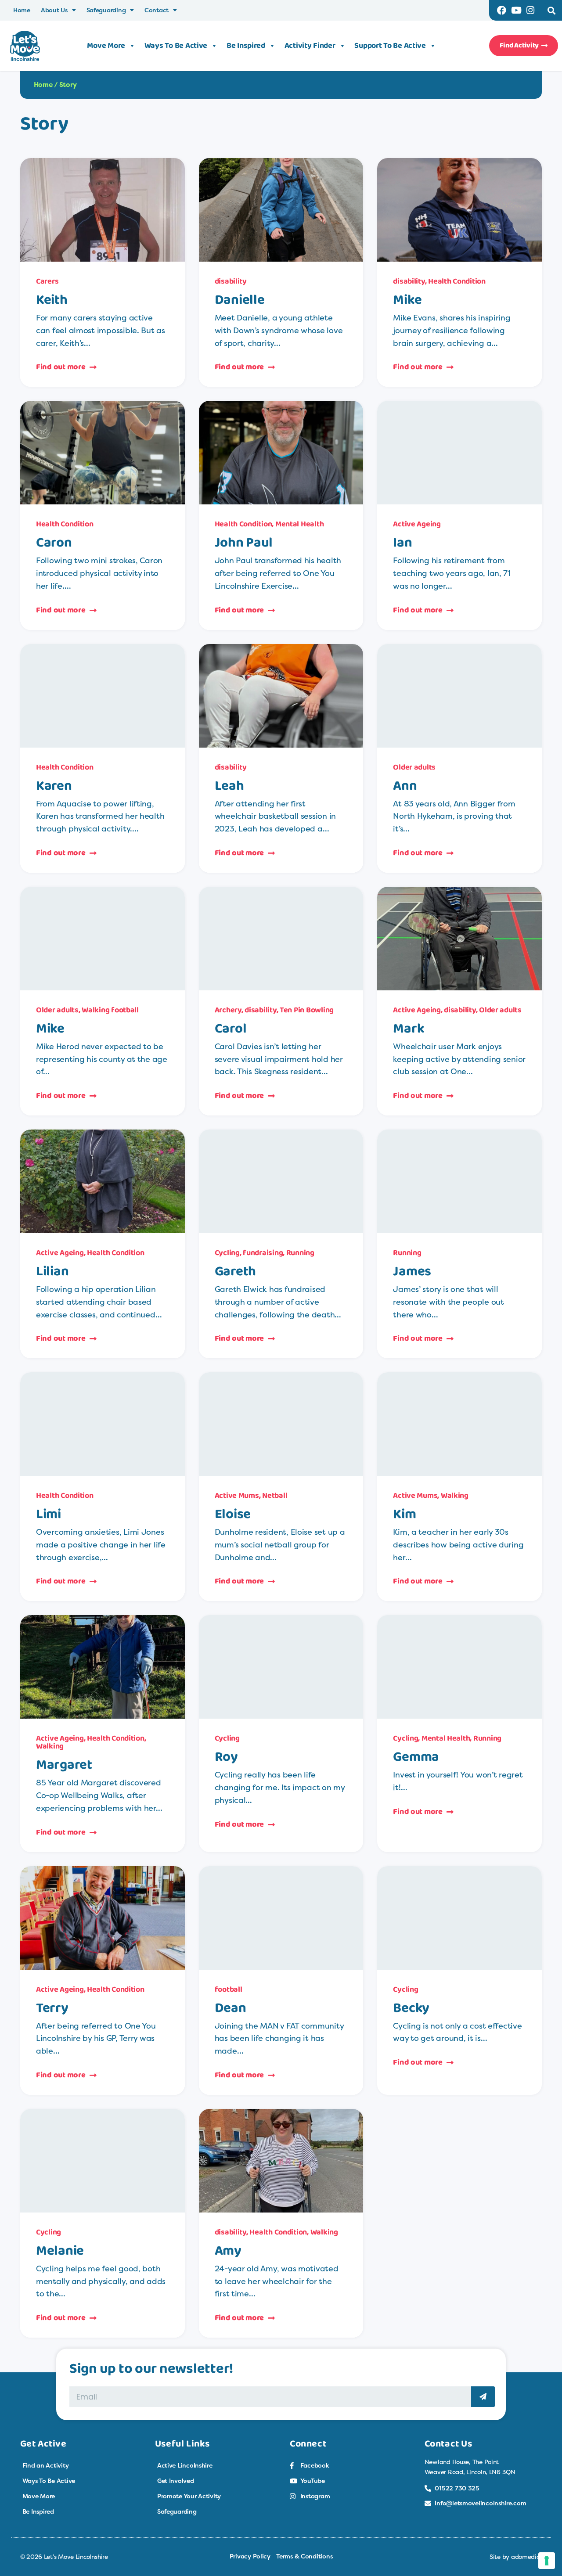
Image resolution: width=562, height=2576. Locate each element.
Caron (54, 543)
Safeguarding (106, 10)
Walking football (110, 1010)
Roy (226, 1757)
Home (22, 10)
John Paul (244, 543)
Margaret (64, 1765)
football (229, 1990)
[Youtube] (516, 10)
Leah (229, 786)
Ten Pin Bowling (307, 1010)
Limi (49, 1514)
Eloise (233, 1514)
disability (231, 281)
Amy (228, 2251)
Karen (54, 786)
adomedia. (527, 2556)
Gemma (416, 1757)
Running (300, 1253)
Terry (52, 2008)
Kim (404, 1514)
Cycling (227, 1253)
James (412, 1271)
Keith (52, 300)
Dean (231, 2008)
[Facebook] (502, 10)
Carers (47, 281)
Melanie (60, 2251)
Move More (106, 46)
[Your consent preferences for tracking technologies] (547, 2561)
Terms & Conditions (304, 2556)
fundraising (263, 1253)
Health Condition (457, 281)
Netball (275, 1496)
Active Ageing (417, 524)
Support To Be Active (390, 46)
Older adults (414, 767)
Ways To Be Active (176, 46)
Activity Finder (310, 46)
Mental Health (300, 524)
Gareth (235, 1271)
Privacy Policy (250, 2556)
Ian (402, 543)
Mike (407, 300)
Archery (228, 1010)
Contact (157, 10)
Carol (231, 1029)
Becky (411, 2008)
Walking (455, 1496)
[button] (552, 10)
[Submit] (483, 2397)
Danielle (240, 300)
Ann (405, 786)
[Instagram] (531, 10)
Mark (409, 1029)
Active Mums (237, 1496)
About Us (54, 10)
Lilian (52, 1271)
